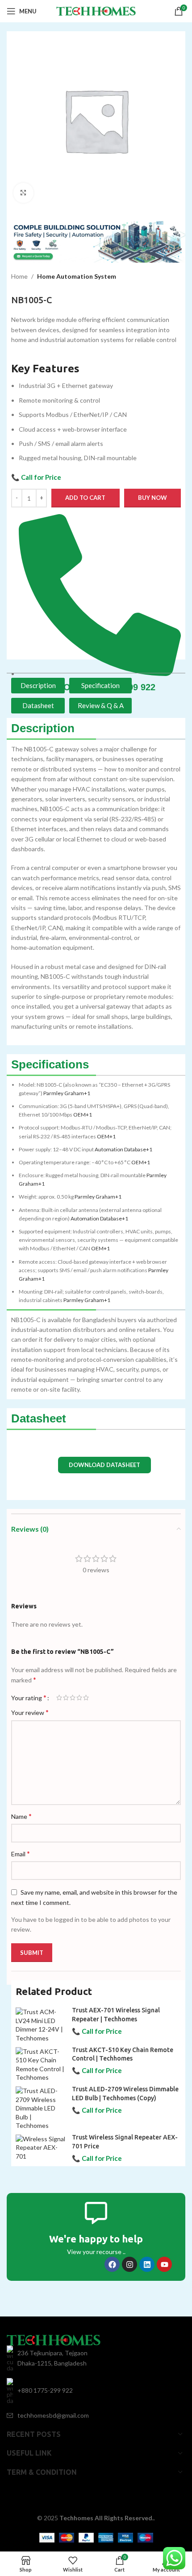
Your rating (29, 1698)
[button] (104, 1465)
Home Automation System (77, 276)
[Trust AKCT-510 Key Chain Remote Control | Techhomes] (40, 2065)
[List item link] (96, 2391)
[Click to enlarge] (23, 193)
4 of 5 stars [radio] (79, 1698)
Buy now (152, 498)
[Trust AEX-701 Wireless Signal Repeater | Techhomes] (40, 2025)
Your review (30, 1712)
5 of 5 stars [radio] (86, 1698)
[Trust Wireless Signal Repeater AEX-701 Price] (40, 2148)
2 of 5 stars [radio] (66, 1698)
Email (21, 1853)
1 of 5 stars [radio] (59, 1698)
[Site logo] (96, 10)
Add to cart (85, 498)
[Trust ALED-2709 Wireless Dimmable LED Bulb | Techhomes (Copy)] (40, 2108)
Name (21, 1816)
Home (19, 276)
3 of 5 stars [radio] (73, 1698)
